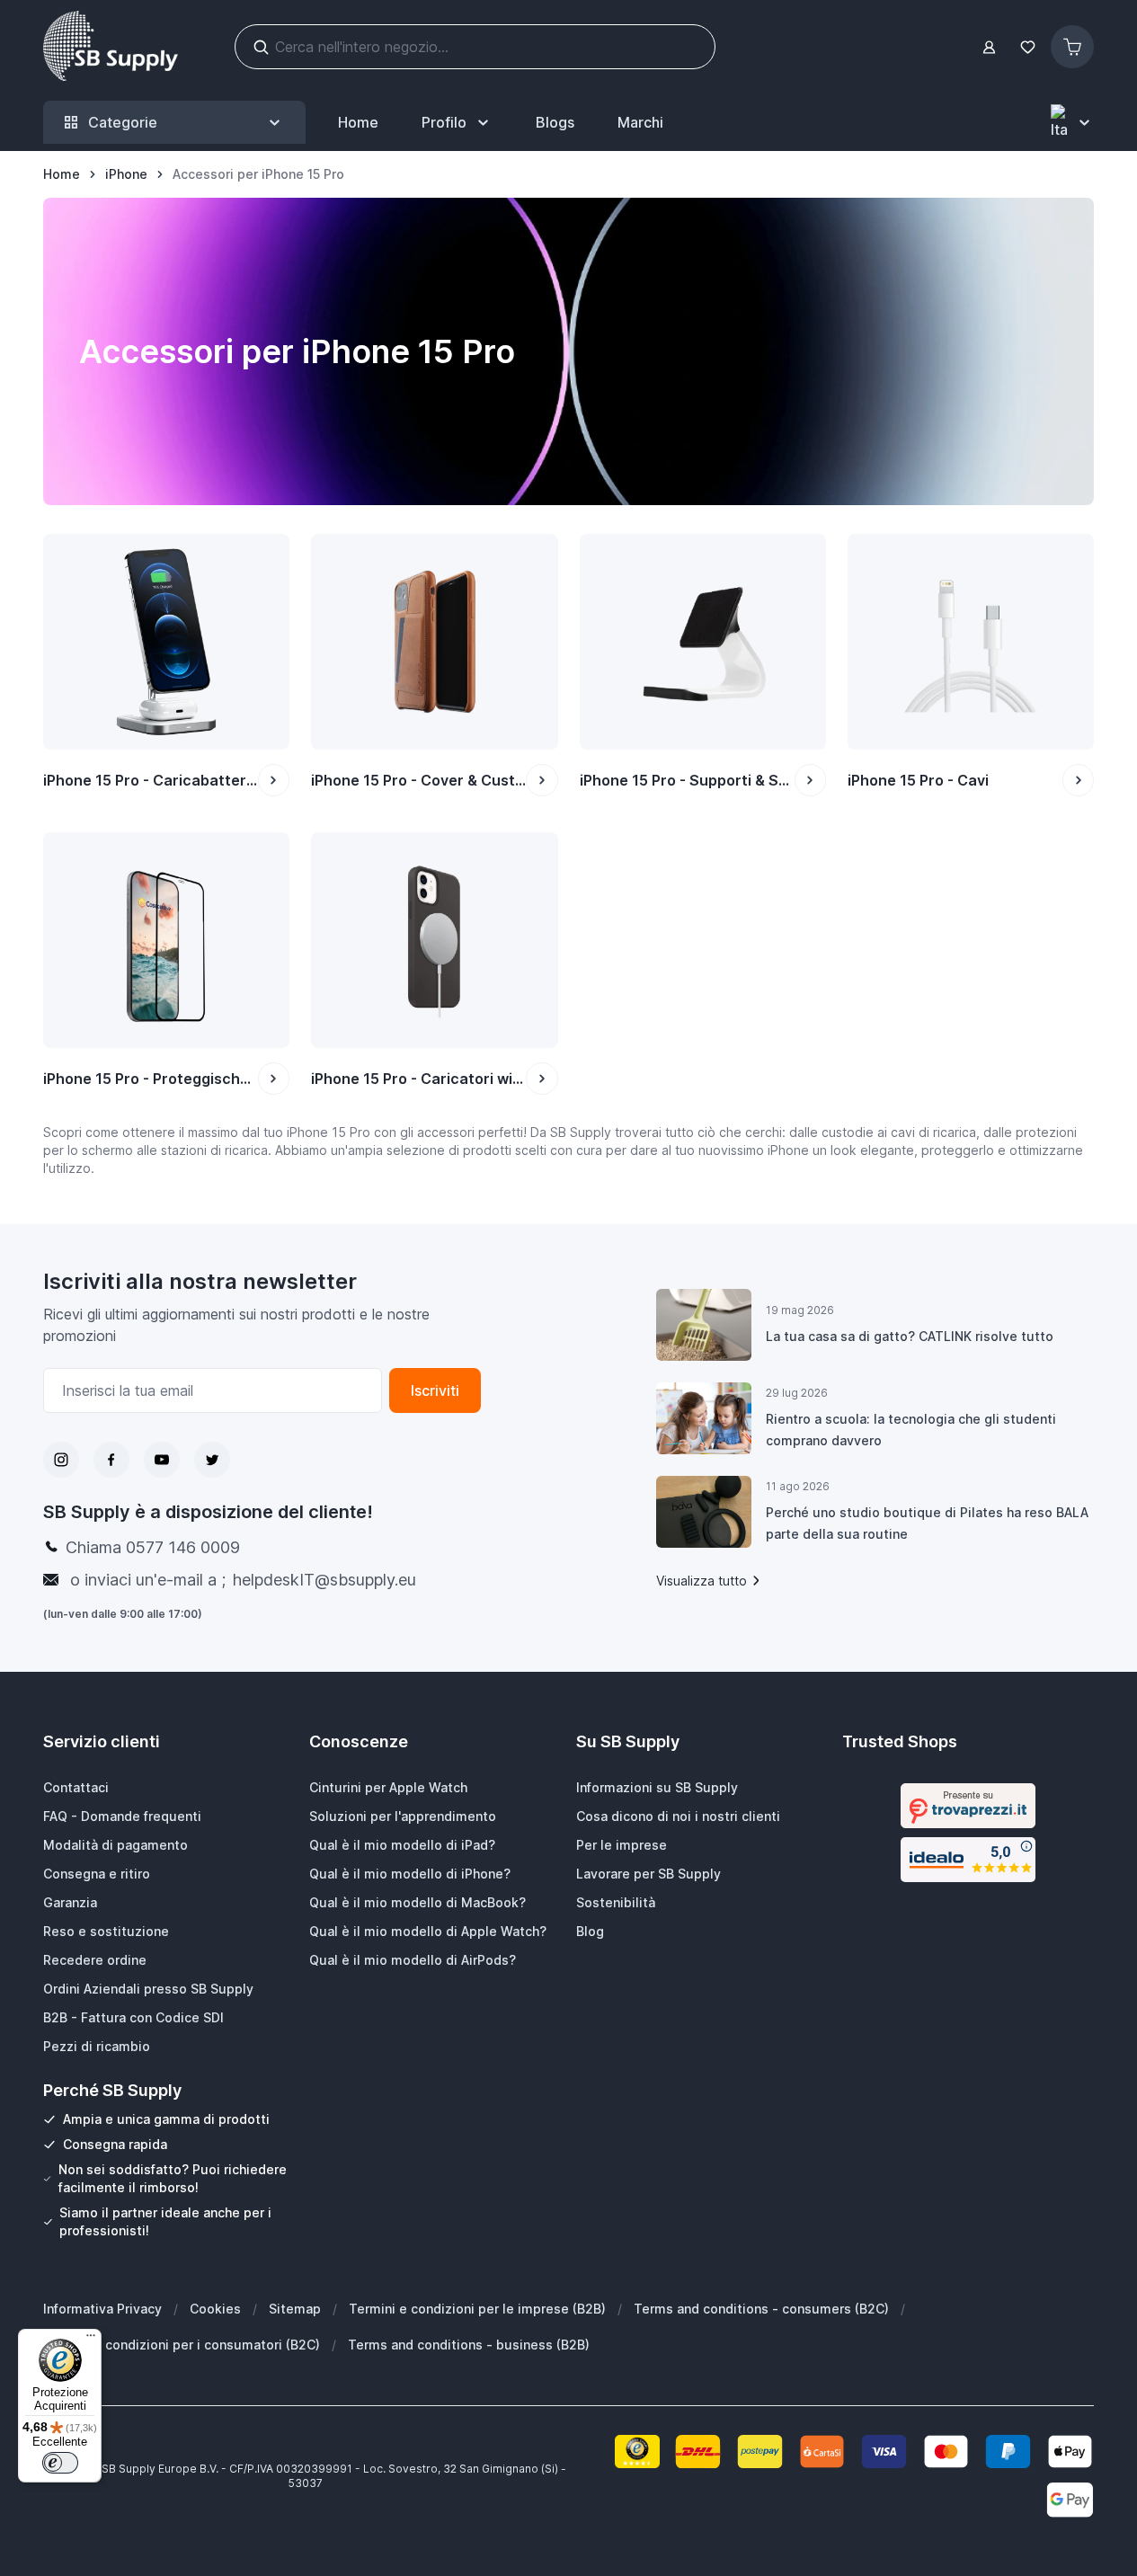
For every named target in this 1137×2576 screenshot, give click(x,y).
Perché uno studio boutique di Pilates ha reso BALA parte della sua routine (927, 1523)
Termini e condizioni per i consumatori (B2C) (182, 2345)
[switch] (60, 2463)
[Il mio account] (989, 47)
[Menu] (91, 2340)
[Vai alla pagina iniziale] (111, 47)
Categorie (123, 122)
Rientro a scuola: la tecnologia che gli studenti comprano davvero (911, 1430)
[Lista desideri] (1027, 47)
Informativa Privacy (102, 2309)
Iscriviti (435, 1390)
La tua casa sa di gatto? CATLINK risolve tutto (910, 1336)
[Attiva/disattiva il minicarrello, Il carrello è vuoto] (1072, 47)
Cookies (215, 2309)
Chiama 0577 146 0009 (153, 1547)
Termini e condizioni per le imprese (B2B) (477, 2309)
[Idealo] (968, 1860)
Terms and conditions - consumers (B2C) (761, 2309)
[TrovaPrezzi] (968, 1806)
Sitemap (295, 2309)
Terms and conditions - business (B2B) (469, 2345)
